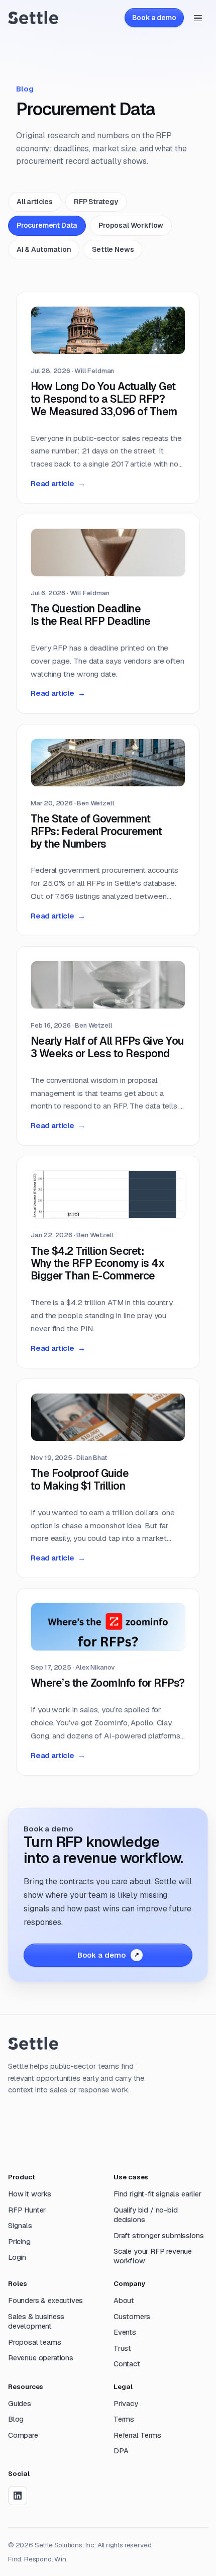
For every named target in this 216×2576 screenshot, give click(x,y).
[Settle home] (33, 17)
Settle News (113, 249)
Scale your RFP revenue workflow (153, 2256)
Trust (122, 2348)
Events (125, 2332)
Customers (132, 2317)
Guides (20, 2404)
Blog (16, 2419)
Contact (127, 2364)
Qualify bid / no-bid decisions (145, 2215)
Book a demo (154, 18)
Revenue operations (41, 2358)
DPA (121, 2451)
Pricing (19, 2242)
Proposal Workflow (131, 225)
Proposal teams (35, 2342)
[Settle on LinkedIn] (18, 2496)
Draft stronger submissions (158, 2236)
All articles (35, 202)
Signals (20, 2226)
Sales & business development (36, 2321)
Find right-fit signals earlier (157, 2194)
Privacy (126, 2404)
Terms (124, 2419)
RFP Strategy (96, 202)
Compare (23, 2435)
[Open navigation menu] (198, 18)
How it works (30, 2194)
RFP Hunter (27, 2210)
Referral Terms (137, 2435)
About (124, 2301)
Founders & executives (45, 2301)
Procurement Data (47, 225)
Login (17, 2257)
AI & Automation (44, 249)
